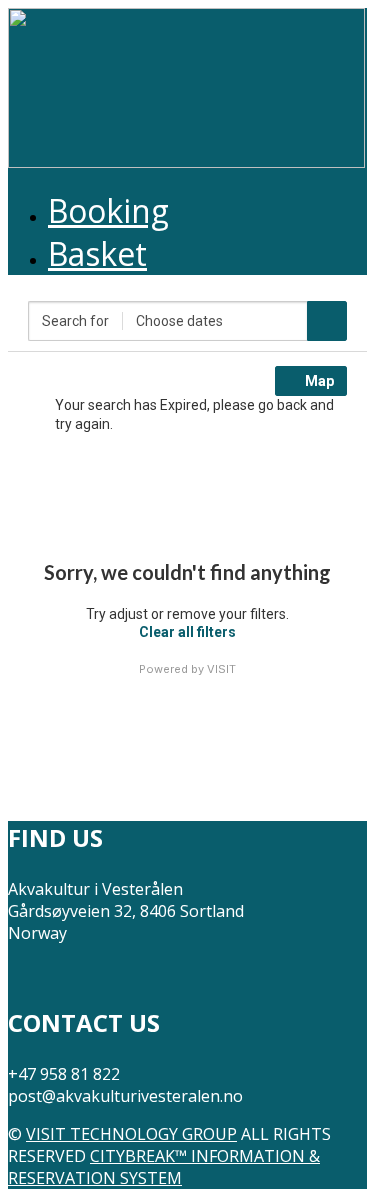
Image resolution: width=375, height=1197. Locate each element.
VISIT (221, 669)
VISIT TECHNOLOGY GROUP (131, 1134)
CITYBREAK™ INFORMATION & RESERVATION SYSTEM (164, 1167)
